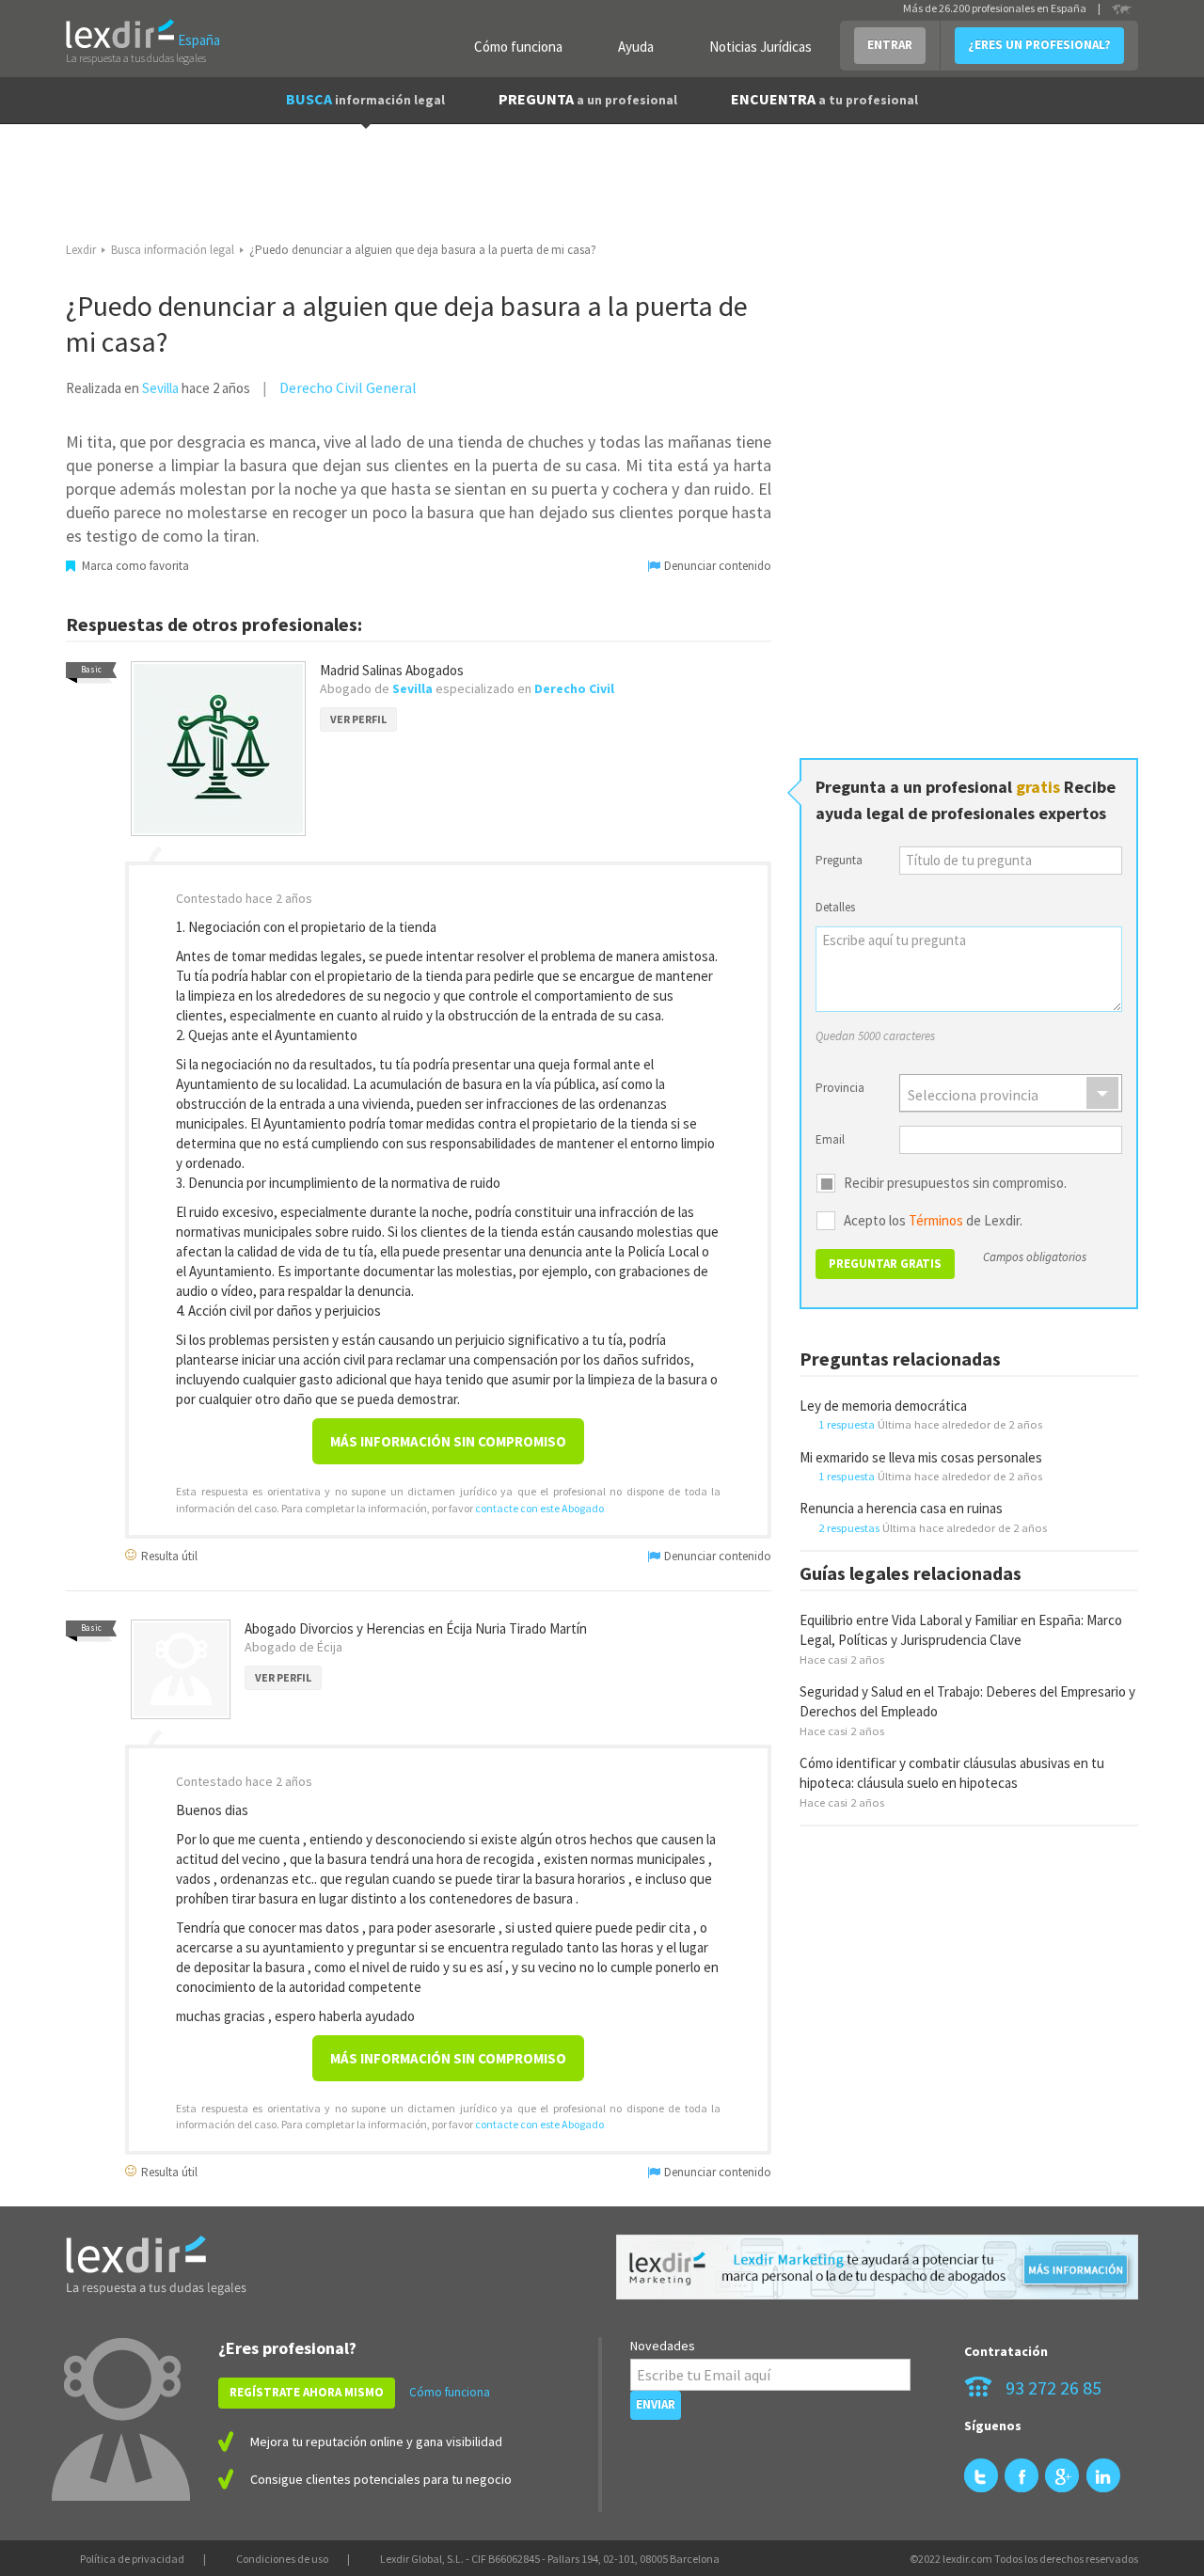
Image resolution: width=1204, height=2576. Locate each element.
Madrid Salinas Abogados (392, 670)
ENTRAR (890, 45)
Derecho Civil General (348, 387)
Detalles (835, 907)
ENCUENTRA (824, 99)
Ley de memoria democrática (883, 1406)
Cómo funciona (518, 47)
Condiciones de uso (282, 2559)
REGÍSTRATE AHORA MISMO (307, 2392)
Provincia (840, 1088)
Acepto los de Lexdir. (933, 1221)
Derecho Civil (574, 688)
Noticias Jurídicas (760, 47)
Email (830, 1139)
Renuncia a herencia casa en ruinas (901, 1508)
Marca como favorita (134, 566)
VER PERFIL (358, 719)
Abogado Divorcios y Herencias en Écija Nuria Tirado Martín (416, 1628)
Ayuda (636, 47)
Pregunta (839, 860)
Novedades (663, 2346)
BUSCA (365, 99)
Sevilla (160, 388)
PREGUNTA (588, 99)
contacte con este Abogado (539, 1508)
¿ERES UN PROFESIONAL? (1039, 45)
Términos (936, 1220)
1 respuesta (847, 1424)
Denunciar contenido (716, 566)
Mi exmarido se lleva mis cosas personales (921, 1457)
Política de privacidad (132, 2559)
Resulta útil (168, 1555)
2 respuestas (849, 1527)
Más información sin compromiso (448, 1441)
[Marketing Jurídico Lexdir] (877, 2267)
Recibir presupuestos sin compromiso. (955, 1183)
